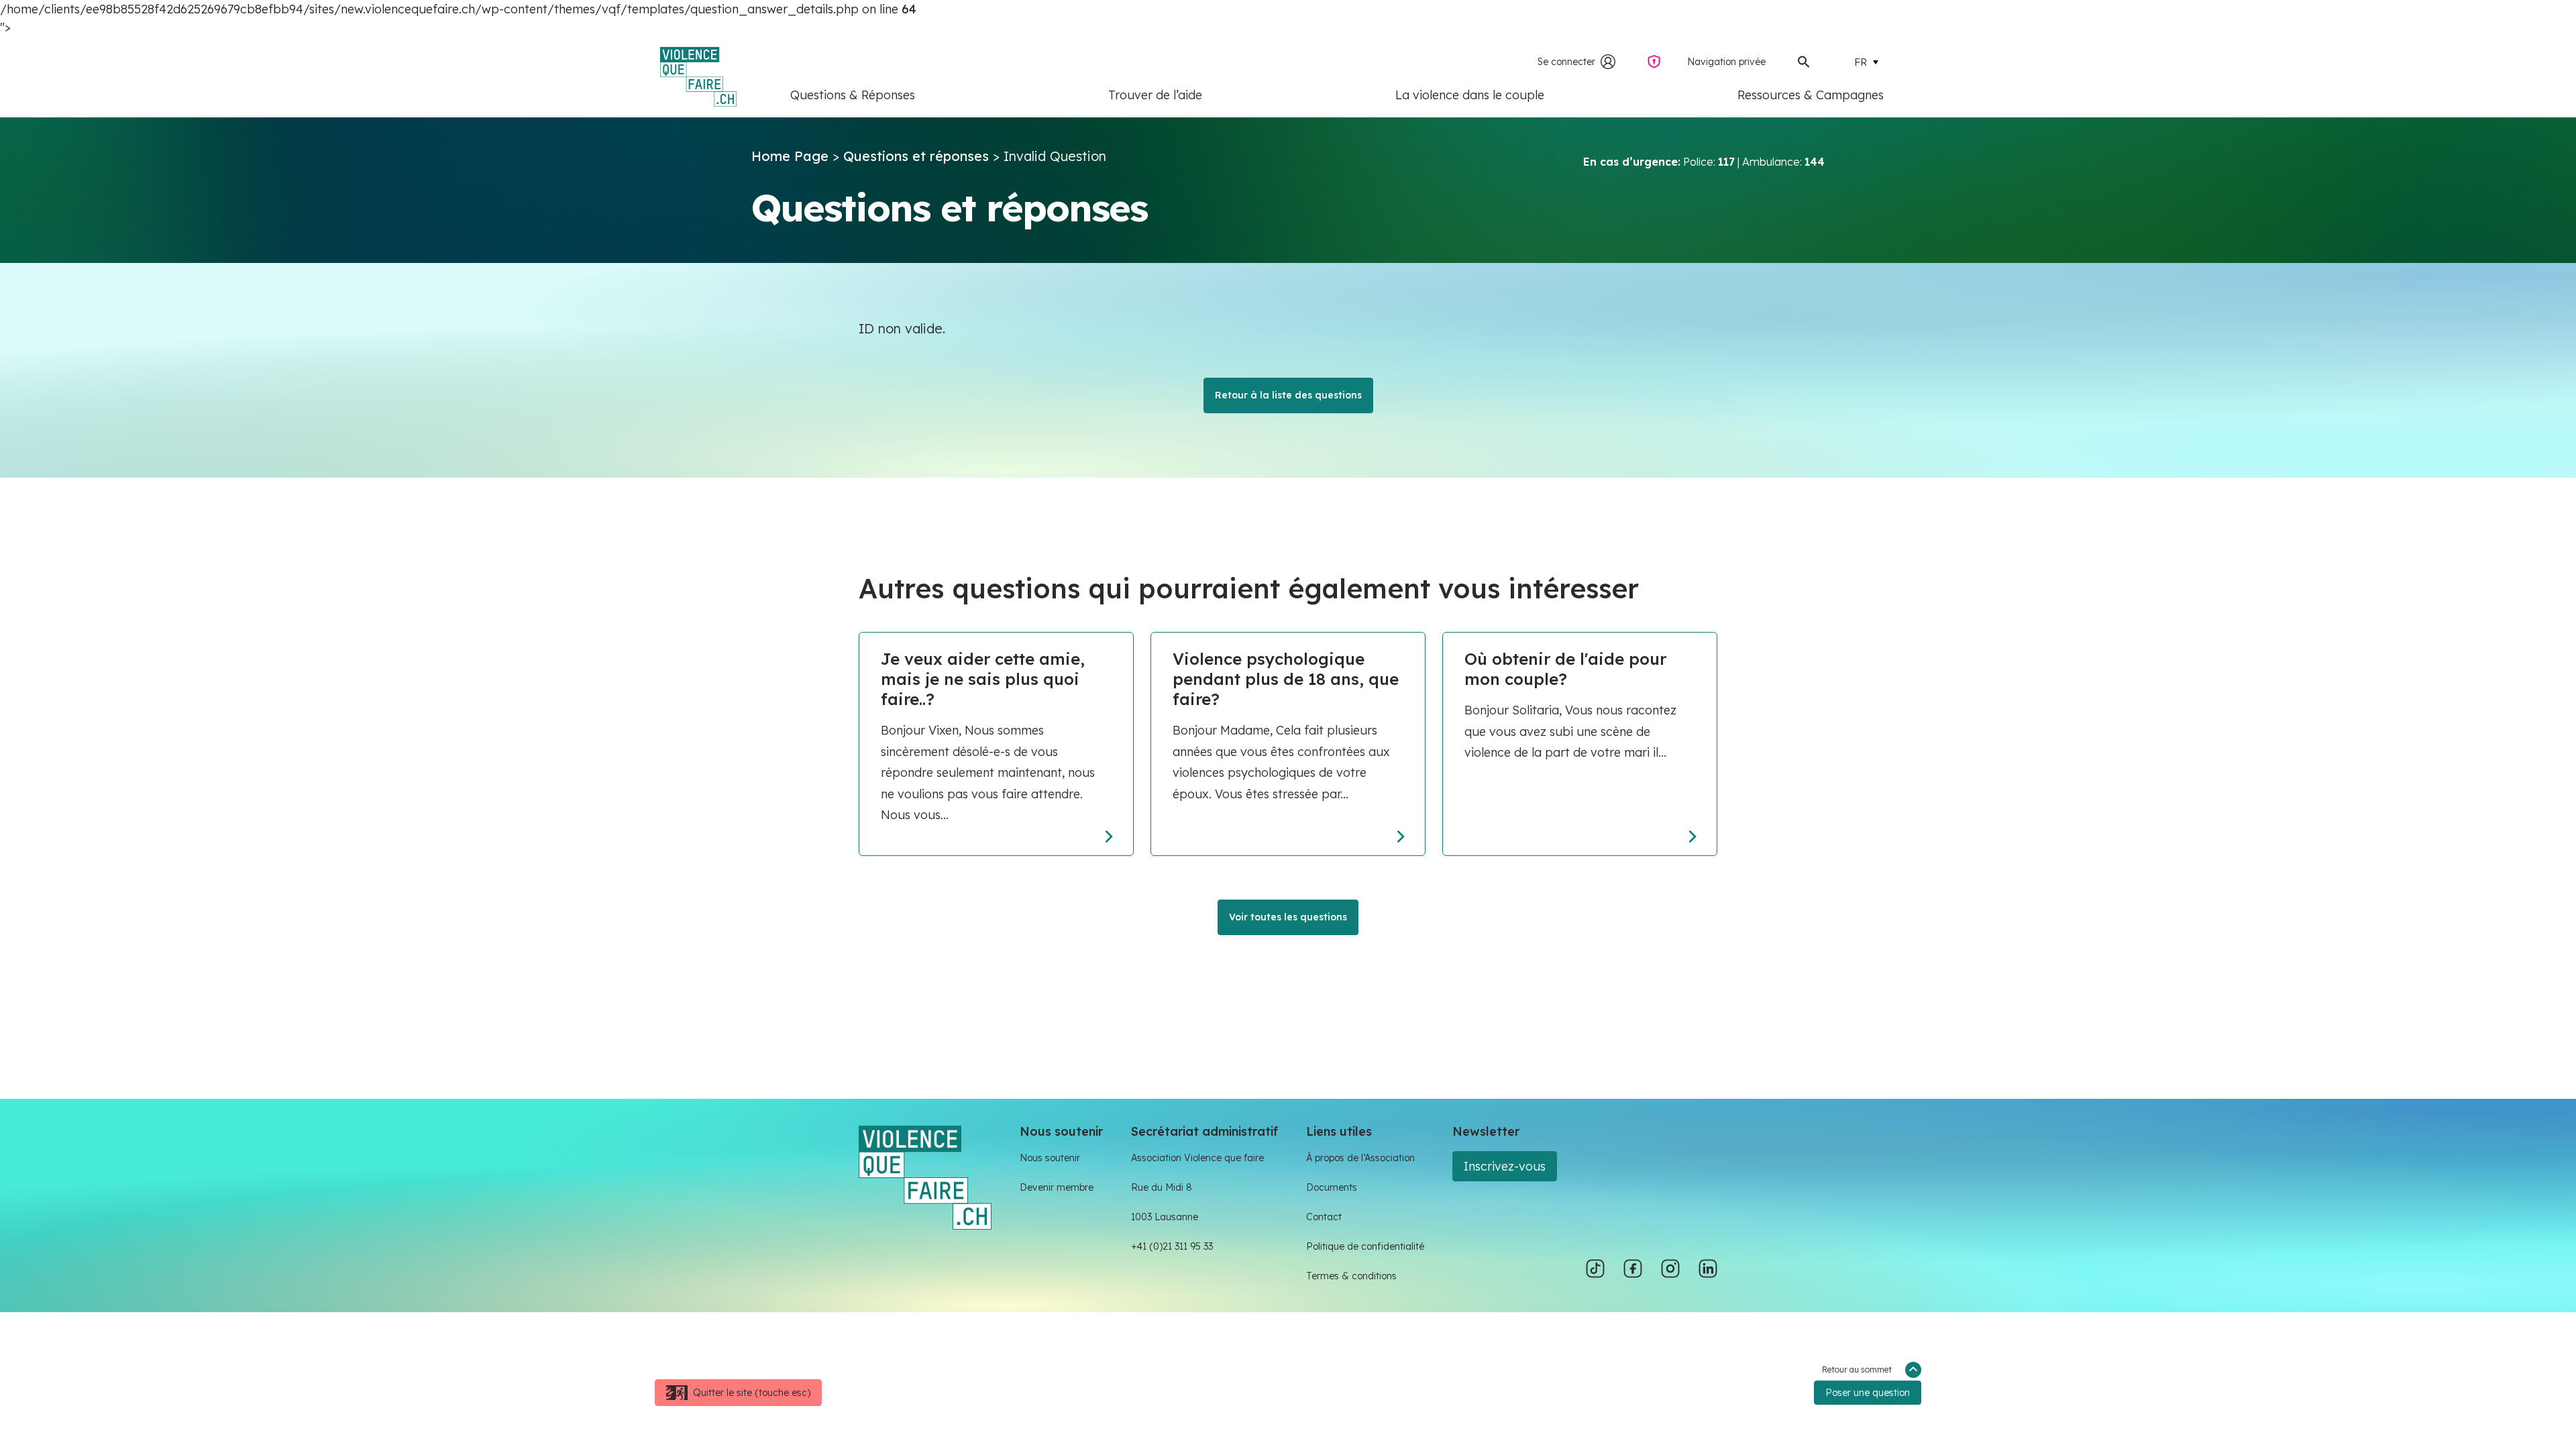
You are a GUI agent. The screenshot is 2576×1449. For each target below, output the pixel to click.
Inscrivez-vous (1505, 1166)
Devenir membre (1057, 1187)
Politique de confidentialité (1365, 1246)
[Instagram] (1670, 1269)
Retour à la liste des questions (1288, 395)
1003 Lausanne (1165, 1217)
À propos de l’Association (1360, 1158)
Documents (1332, 1187)
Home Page (790, 156)
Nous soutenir (1050, 1158)
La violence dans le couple (1470, 95)
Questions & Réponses (853, 95)
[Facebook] (1633, 1269)
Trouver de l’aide (1155, 95)
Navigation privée (1726, 62)
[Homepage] (925, 1176)
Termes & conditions (1351, 1276)
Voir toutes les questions (1288, 917)
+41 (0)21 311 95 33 (1172, 1246)
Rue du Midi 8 (1162, 1187)
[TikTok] (1595, 1269)
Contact (1324, 1217)
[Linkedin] (1708, 1269)
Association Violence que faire (1197, 1158)
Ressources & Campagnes (1811, 95)
